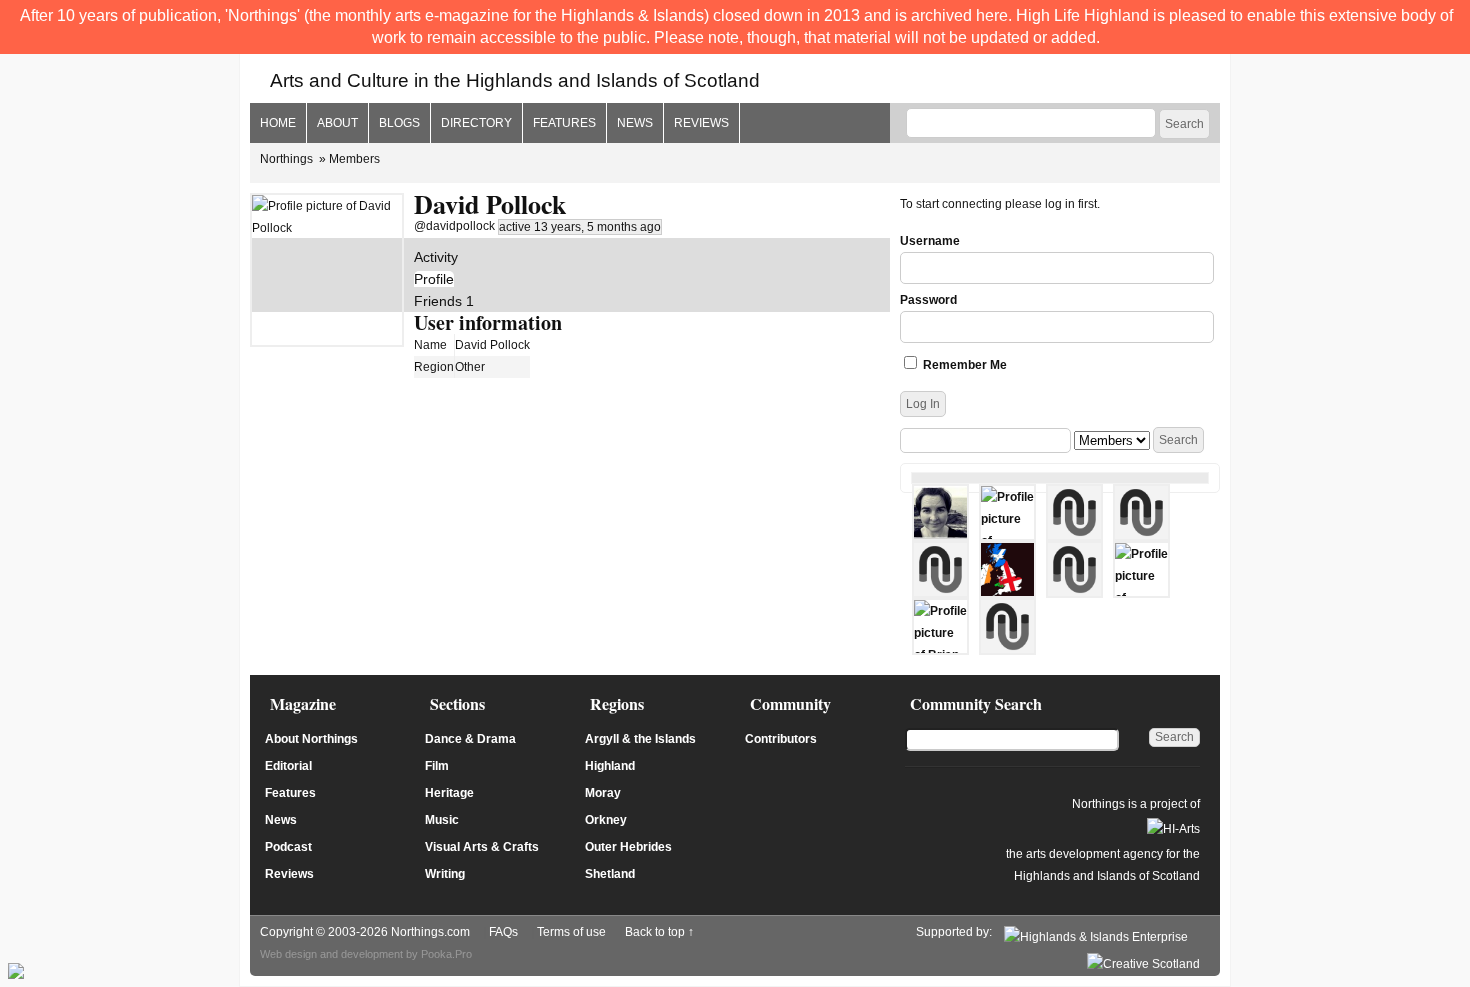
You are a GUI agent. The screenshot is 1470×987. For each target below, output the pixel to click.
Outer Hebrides (628, 847)
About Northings (311, 739)
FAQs (503, 932)
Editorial (288, 766)
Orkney (606, 820)
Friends (444, 301)
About (337, 123)
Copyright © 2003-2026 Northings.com (365, 932)
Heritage (449, 793)
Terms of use (571, 932)
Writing (445, 874)
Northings (286, 159)
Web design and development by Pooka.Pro (366, 954)
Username (930, 241)
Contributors (781, 739)
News (635, 123)
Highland (610, 766)
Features (564, 123)
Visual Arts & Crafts (482, 847)
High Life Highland (1082, 15)
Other (470, 367)
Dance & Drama (470, 739)
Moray (603, 793)
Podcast (288, 847)
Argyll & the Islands (640, 739)
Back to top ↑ (659, 932)
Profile (434, 279)
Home (278, 123)
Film (437, 766)
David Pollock (490, 204)
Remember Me (963, 365)
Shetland (610, 874)
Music (442, 820)
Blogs (399, 123)
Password (928, 300)
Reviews (701, 123)
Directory (476, 123)
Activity (436, 257)
